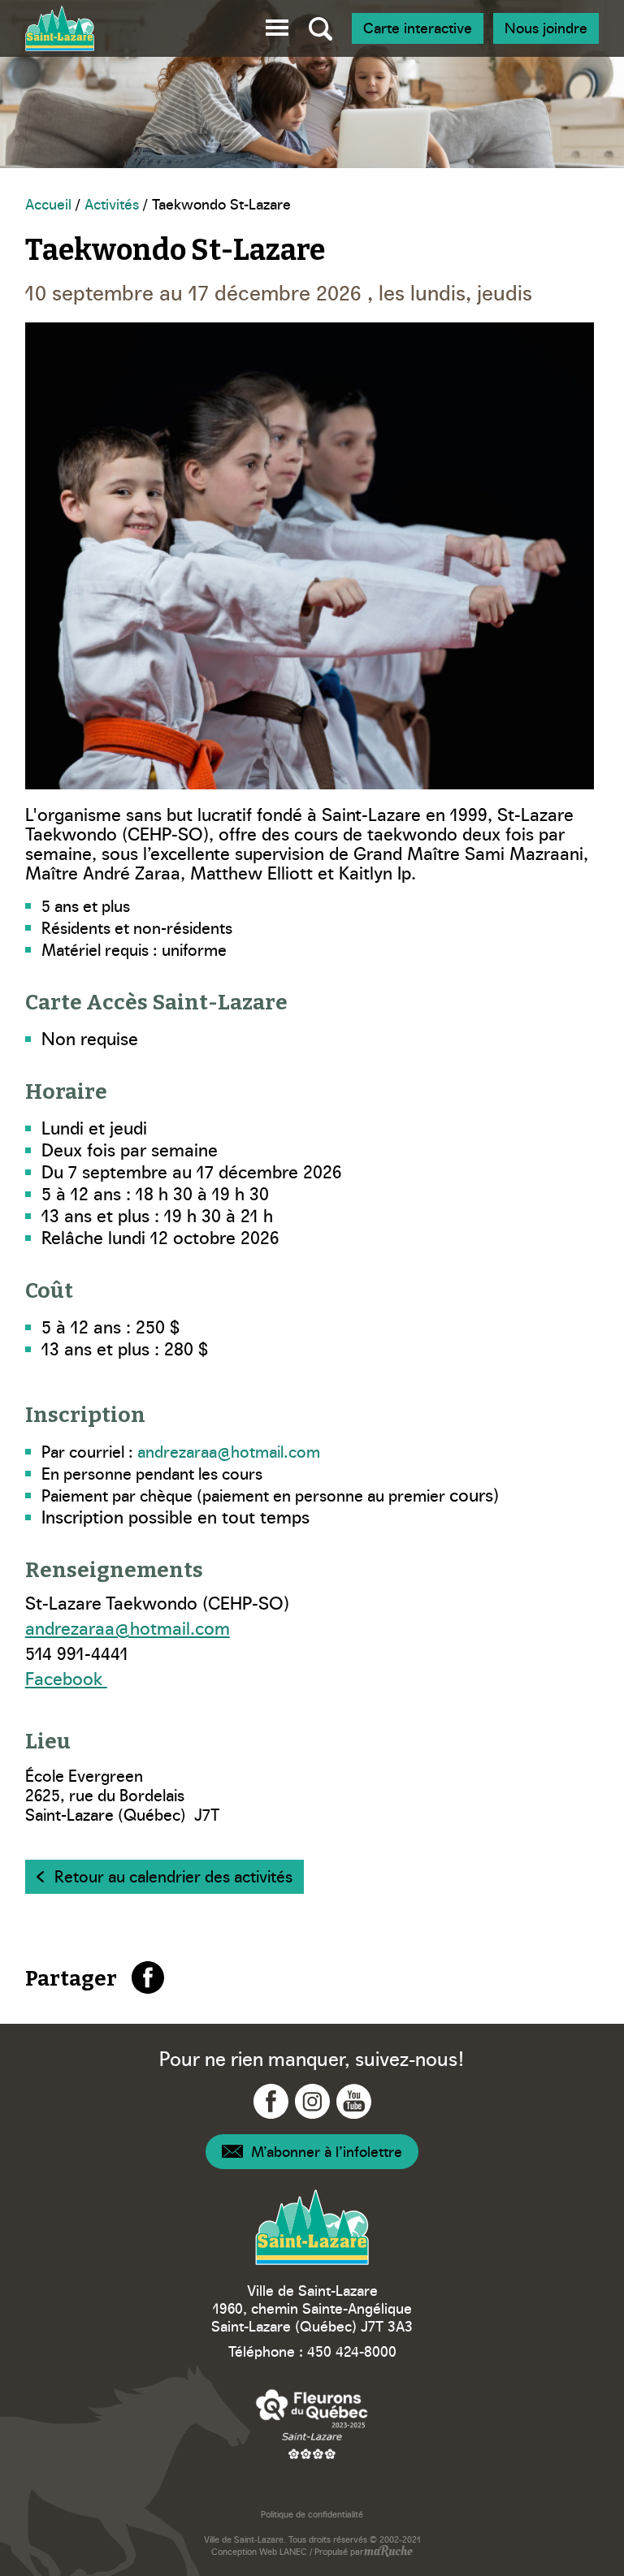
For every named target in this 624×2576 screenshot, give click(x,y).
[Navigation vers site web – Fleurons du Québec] (312, 2424)
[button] (277, 25)
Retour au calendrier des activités (173, 1875)
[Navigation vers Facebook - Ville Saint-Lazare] (271, 2101)
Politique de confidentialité (312, 2514)
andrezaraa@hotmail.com (229, 1450)
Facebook (66, 1677)
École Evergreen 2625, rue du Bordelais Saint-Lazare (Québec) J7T (122, 1794)
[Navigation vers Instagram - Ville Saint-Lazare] (312, 2101)
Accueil (48, 203)
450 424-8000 (352, 2351)
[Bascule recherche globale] (321, 28)
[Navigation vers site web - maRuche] (388, 2552)
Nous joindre (546, 27)
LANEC (293, 2551)
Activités (112, 203)
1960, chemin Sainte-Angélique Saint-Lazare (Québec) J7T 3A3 (312, 2317)
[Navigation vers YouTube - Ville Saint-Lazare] (354, 2101)
